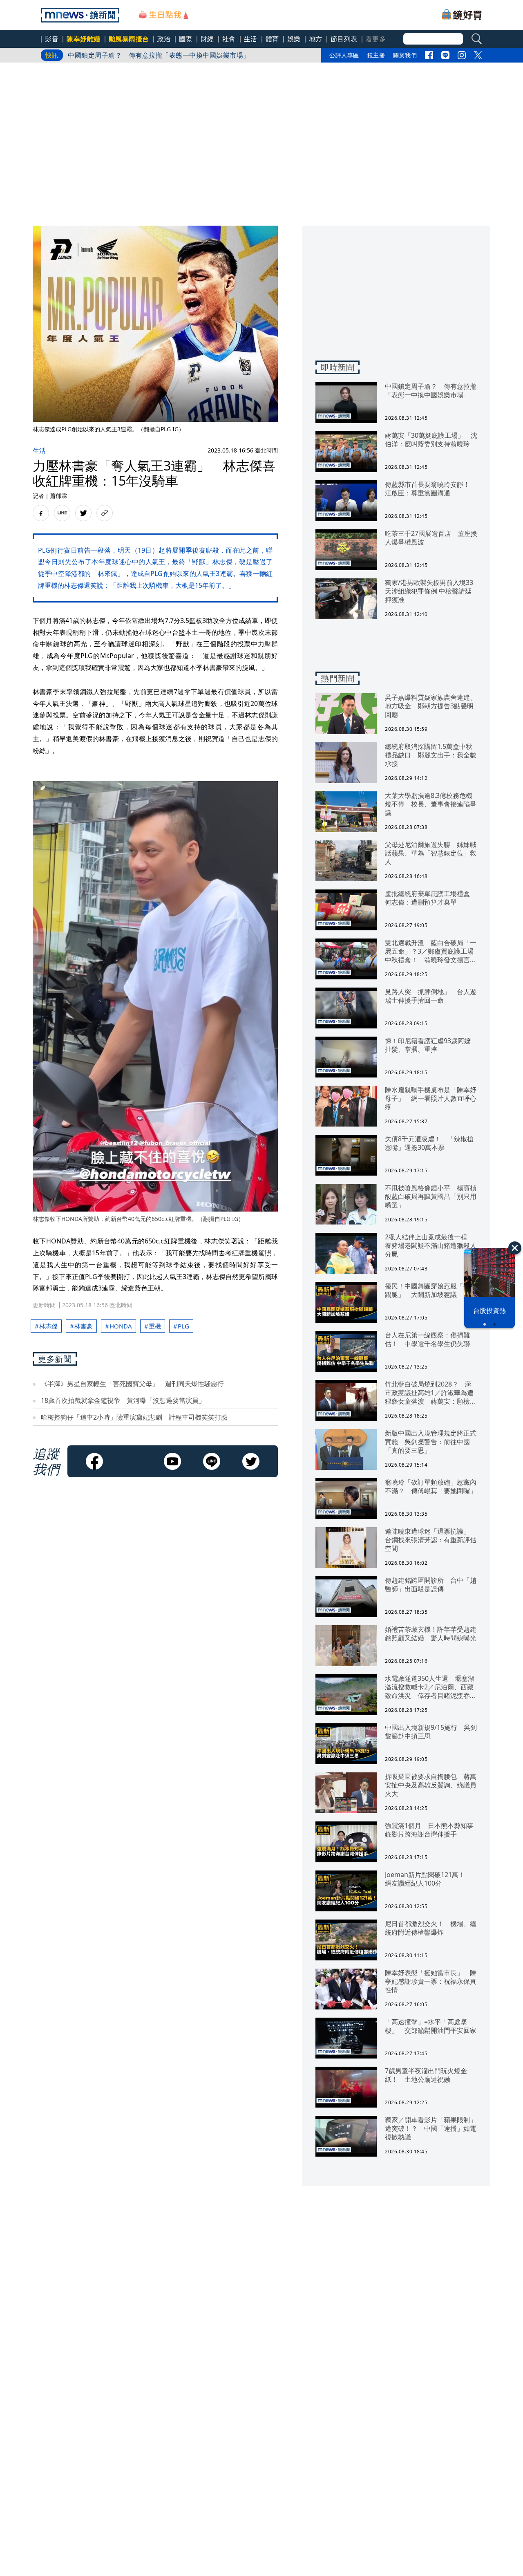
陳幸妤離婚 (84, 39)
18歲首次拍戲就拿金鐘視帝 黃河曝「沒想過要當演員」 (123, 1400)
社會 (229, 39)
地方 (316, 39)
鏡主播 (376, 55)
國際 (186, 39)
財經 (207, 39)
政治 (164, 39)
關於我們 (405, 55)
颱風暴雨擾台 (129, 39)
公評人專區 (344, 55)
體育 (272, 39)
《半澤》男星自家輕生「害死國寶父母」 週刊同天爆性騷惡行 (132, 1384)
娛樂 (294, 39)
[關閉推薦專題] (515, 1248)
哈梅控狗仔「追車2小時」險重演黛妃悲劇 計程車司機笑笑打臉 (134, 1417)
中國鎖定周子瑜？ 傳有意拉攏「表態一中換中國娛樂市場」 (159, 55)
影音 (52, 39)
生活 (251, 39)
